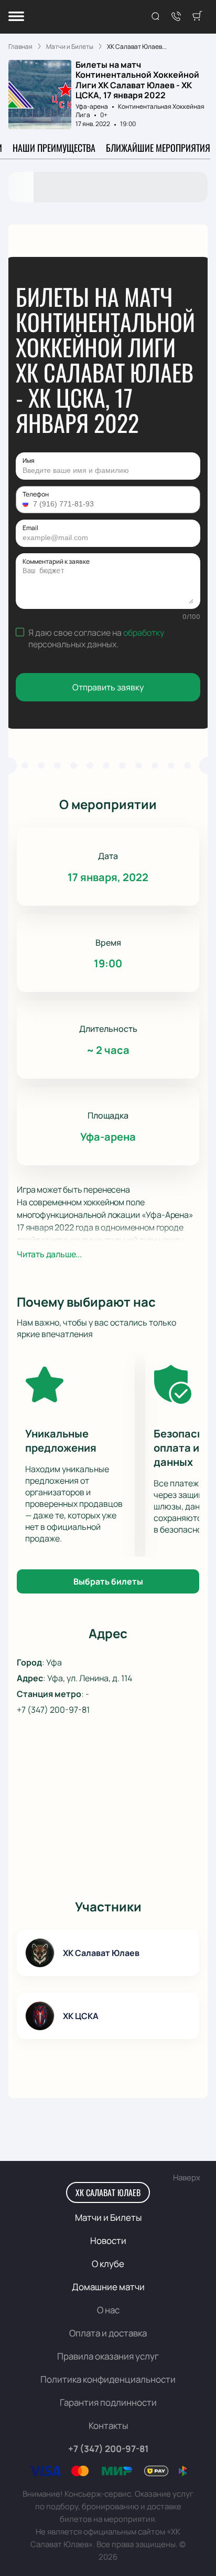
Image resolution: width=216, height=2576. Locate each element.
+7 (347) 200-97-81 (53, 1710)
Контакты (108, 2425)
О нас (108, 2310)
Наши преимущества (54, 148)
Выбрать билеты (108, 1581)
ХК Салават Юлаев (108, 2192)
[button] (27, 504)
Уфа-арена (92, 106)
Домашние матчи (108, 2287)
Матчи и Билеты (108, 2217)
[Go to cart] (197, 17)
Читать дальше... (49, 1254)
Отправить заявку (108, 687)
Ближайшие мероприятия (158, 148)
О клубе (108, 2264)
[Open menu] (16, 17)
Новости (108, 2241)
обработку (144, 633)
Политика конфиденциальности (108, 2379)
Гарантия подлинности (108, 2402)
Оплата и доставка (108, 2333)
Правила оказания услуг (108, 2356)
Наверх (187, 2177)
